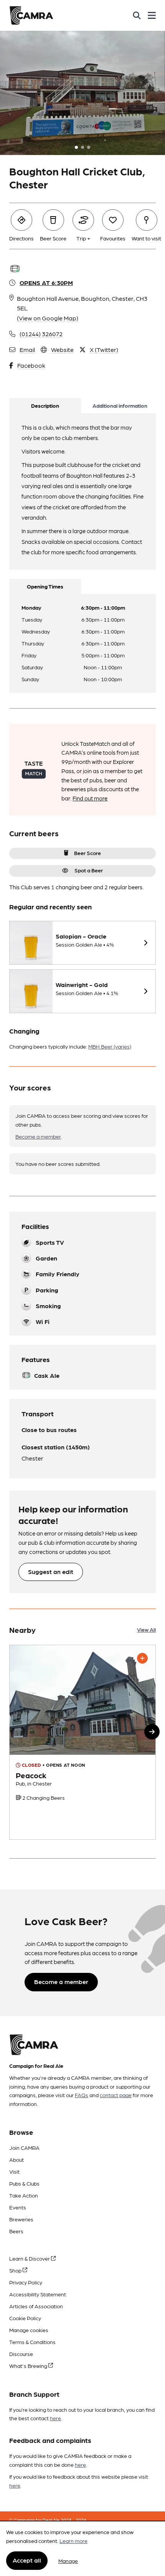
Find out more (90, 798)
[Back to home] (31, 15)
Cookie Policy (25, 2318)
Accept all (27, 2560)
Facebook (31, 365)
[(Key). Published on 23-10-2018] (82, 1742)
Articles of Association (36, 2306)
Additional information (120, 405)
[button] (152, 1732)
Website (62, 349)
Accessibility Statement (38, 2294)
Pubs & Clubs (24, 2183)
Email (27, 349)
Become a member (38, 1136)
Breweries (21, 2219)
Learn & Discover (30, 2258)
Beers (16, 2231)
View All (146, 1629)
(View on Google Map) (48, 318)
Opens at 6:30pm (46, 283)
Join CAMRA (24, 2148)
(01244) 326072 (41, 334)
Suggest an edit (51, 1571)
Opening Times (45, 586)
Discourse (21, 2354)
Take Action (24, 2195)
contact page (116, 2095)
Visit (14, 2171)
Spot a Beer (89, 870)
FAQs (82, 2095)
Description (45, 405)
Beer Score (87, 853)
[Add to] (142, 1658)
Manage (68, 2561)
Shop (16, 2270)
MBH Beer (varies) (110, 1046)
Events (18, 2207)
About (16, 2159)
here (55, 2418)
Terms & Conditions (32, 2342)
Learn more (73, 2541)
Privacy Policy (26, 2282)
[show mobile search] (137, 15)
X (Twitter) (104, 349)
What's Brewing (29, 2366)
